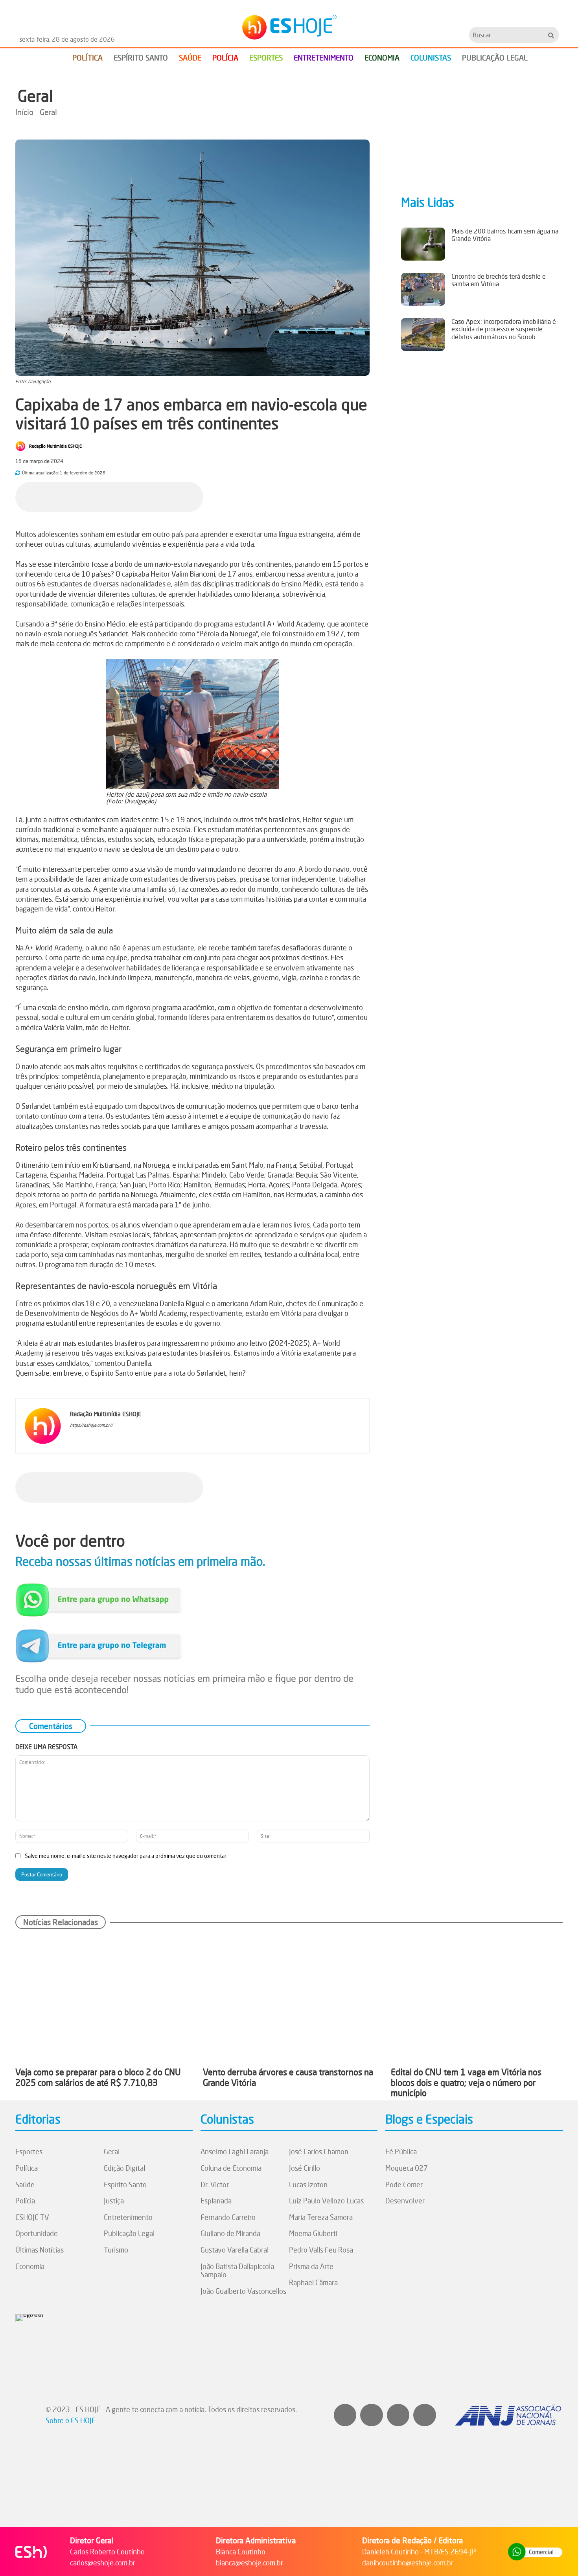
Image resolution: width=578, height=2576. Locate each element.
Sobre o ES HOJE (71, 2420)
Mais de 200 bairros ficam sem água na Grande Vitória (505, 235)
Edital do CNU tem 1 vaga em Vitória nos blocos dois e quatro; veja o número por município (466, 2082)
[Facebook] (105, 496)
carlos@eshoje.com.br (103, 2563)
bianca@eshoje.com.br (249, 2563)
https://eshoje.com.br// (91, 1425)
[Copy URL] (177, 496)
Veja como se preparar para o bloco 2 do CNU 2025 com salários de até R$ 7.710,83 (98, 2077)
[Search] (551, 35)
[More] (195, 496)
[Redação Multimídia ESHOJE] (22, 446)
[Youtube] (107, 1438)
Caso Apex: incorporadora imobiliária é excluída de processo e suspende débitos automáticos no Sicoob (504, 329)
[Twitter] (425, 2415)
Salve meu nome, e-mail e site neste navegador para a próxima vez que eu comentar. (126, 1856)
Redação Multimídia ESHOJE (55, 446)
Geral (35, 96)
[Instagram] (84, 1438)
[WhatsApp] (141, 496)
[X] (123, 496)
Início (24, 112)
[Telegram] (159, 496)
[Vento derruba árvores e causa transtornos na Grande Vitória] (289, 1997)
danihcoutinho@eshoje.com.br (408, 2563)
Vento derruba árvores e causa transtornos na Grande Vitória (288, 2077)
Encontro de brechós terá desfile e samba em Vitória (499, 280)
